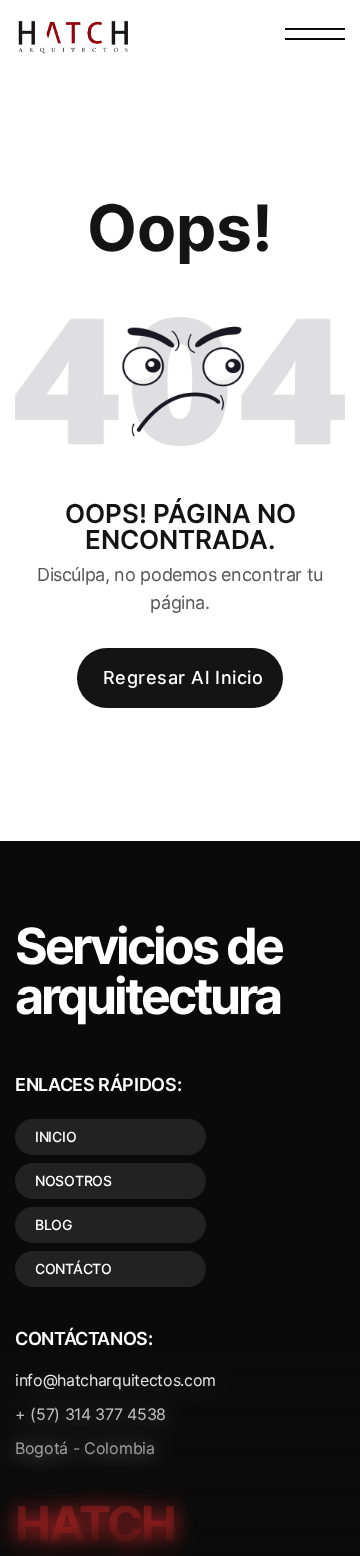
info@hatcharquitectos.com (115, 1380)
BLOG (53, 1224)
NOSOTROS (73, 1180)
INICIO (55, 1136)
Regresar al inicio (183, 677)
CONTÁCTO (73, 1268)
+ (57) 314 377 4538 (90, 1414)
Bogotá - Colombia (85, 1448)
